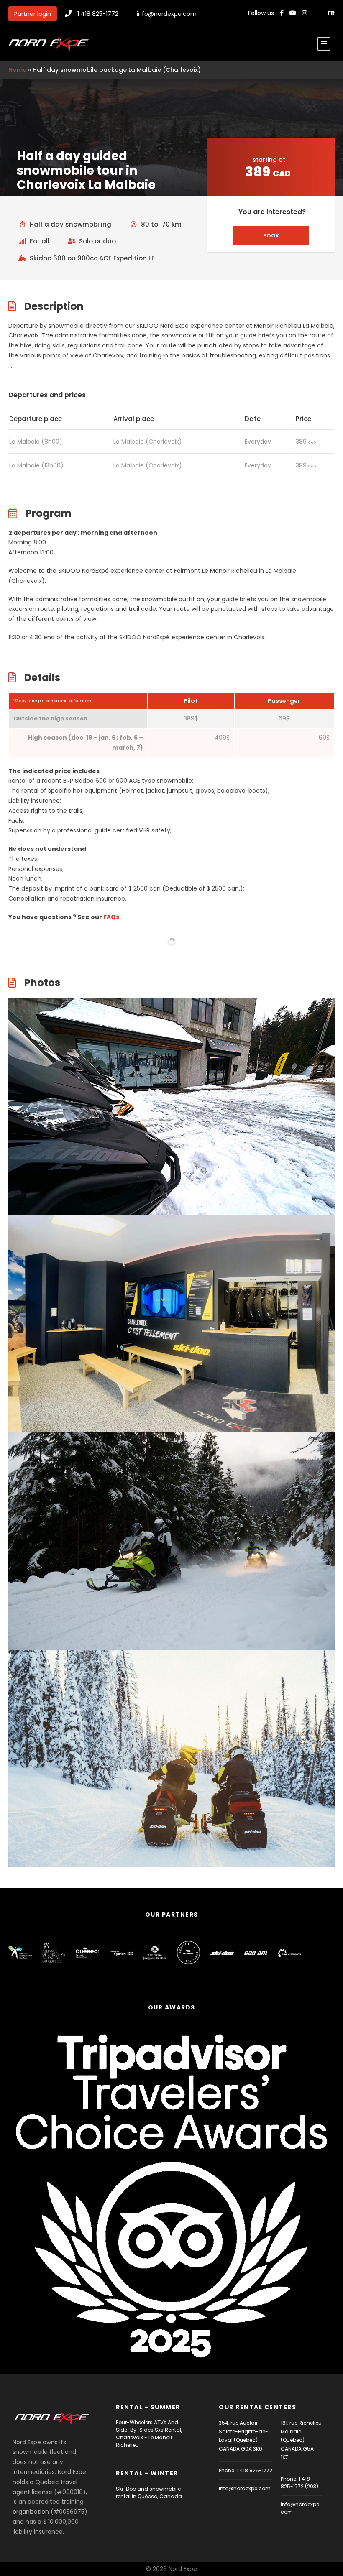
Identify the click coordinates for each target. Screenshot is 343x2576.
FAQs (111, 917)
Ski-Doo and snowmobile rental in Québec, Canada (149, 2493)
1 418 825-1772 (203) (299, 2483)
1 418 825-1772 (98, 14)
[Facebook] (282, 13)
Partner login (33, 14)
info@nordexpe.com (167, 14)
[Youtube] (294, 13)
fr (331, 13)
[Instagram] (305, 13)
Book (271, 236)
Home (17, 70)
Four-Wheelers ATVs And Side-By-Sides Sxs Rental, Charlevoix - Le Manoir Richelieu (149, 2434)
